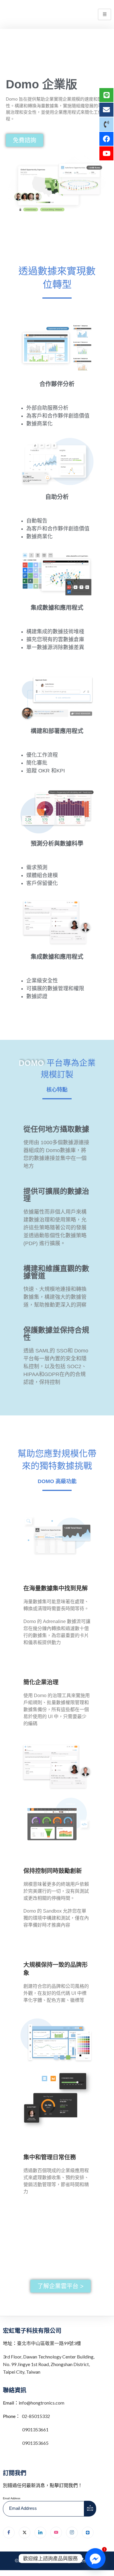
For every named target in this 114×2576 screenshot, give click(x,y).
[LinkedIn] (40, 2533)
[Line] (88, 2533)
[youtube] (56, 2533)
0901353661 (35, 2429)
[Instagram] (72, 2533)
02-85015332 (36, 2416)
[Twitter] (25, 2533)
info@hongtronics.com (42, 2403)
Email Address (12, 2498)
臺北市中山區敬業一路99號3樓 (49, 2343)
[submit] (90, 2509)
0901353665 (35, 2443)
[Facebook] (9, 2533)
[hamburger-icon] (104, 14)
